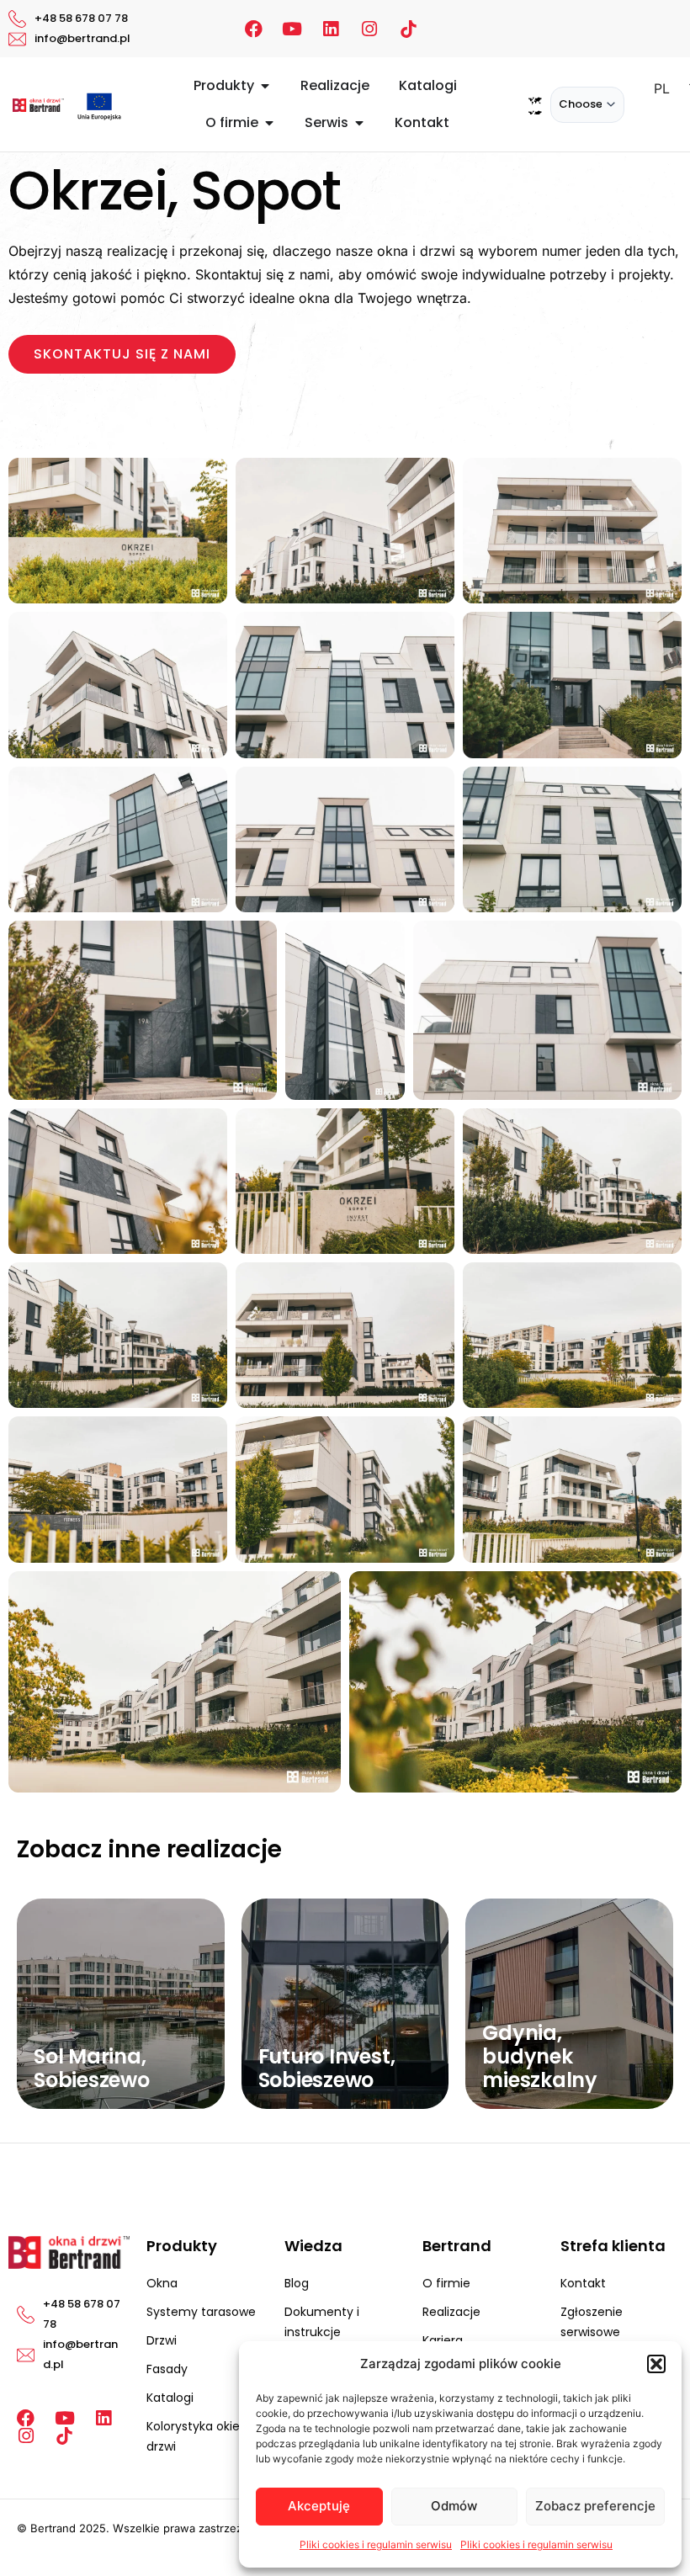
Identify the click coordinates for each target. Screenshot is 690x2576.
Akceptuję (319, 2506)
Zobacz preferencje (595, 2506)
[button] (656, 2364)
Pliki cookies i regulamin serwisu (376, 2544)
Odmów (454, 2506)
